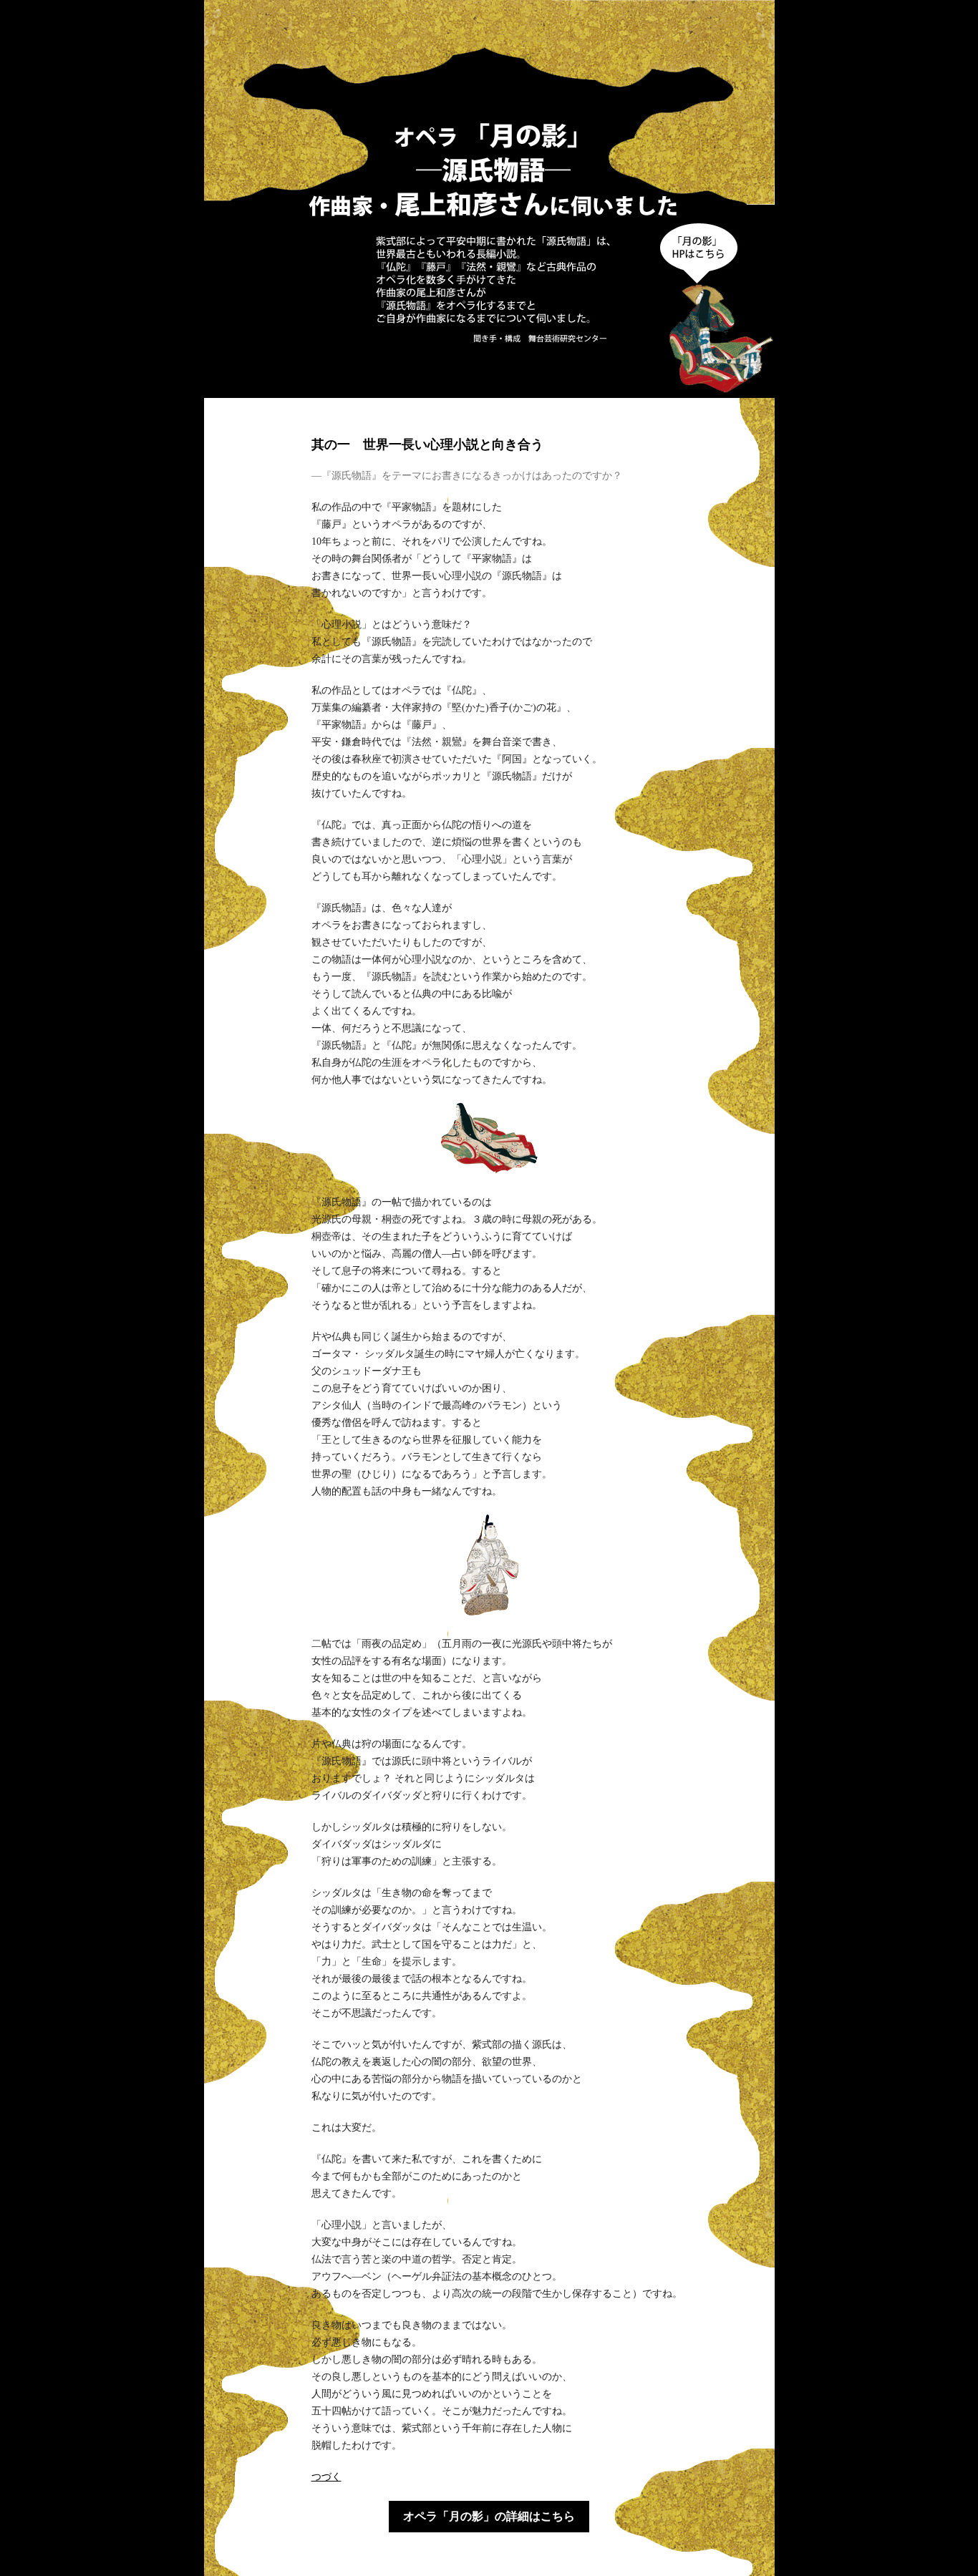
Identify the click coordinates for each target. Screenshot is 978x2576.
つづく (326, 2477)
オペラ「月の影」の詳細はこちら (489, 2516)
